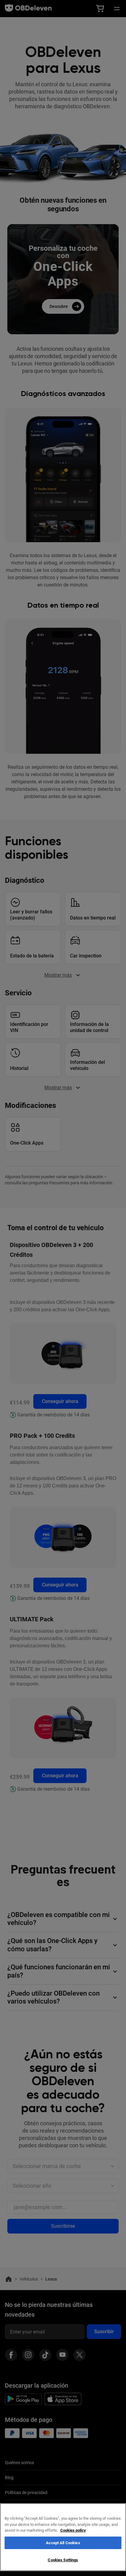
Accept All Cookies (63, 2543)
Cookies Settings (63, 2560)
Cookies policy (73, 2530)
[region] (63, 2537)
